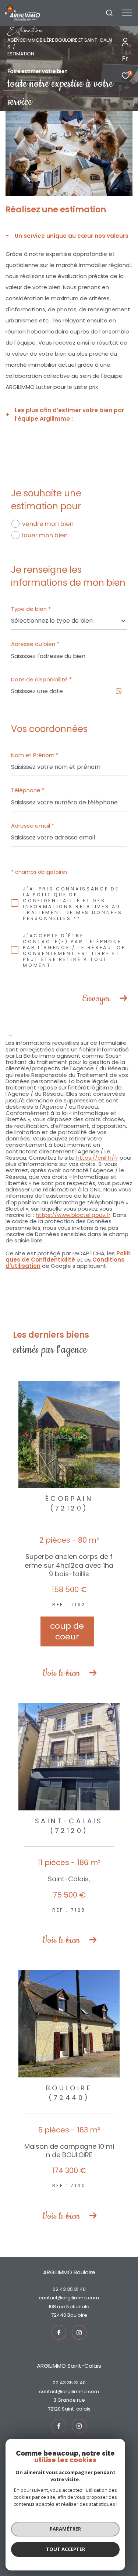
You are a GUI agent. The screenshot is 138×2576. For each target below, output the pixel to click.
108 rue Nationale (69, 2307)
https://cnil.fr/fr (97, 1158)
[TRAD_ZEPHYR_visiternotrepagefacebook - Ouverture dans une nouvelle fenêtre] (59, 2332)
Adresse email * (33, 826)
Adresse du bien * (35, 644)
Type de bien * (31, 609)
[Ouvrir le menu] (127, 13)
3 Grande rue (69, 2400)
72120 (54, 2409)
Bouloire (77, 2315)
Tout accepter (66, 2549)
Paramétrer (65, 2529)
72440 (59, 2315)
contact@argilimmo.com (69, 2298)
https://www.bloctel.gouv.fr (73, 1215)
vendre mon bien (48, 524)
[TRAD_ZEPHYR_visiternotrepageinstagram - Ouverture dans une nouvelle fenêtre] (79, 2332)
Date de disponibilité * (41, 679)
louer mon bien (45, 535)
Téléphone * (28, 790)
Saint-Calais (76, 2409)
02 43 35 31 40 (69, 2289)
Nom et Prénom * (35, 755)
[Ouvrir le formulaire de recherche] (109, 13)
